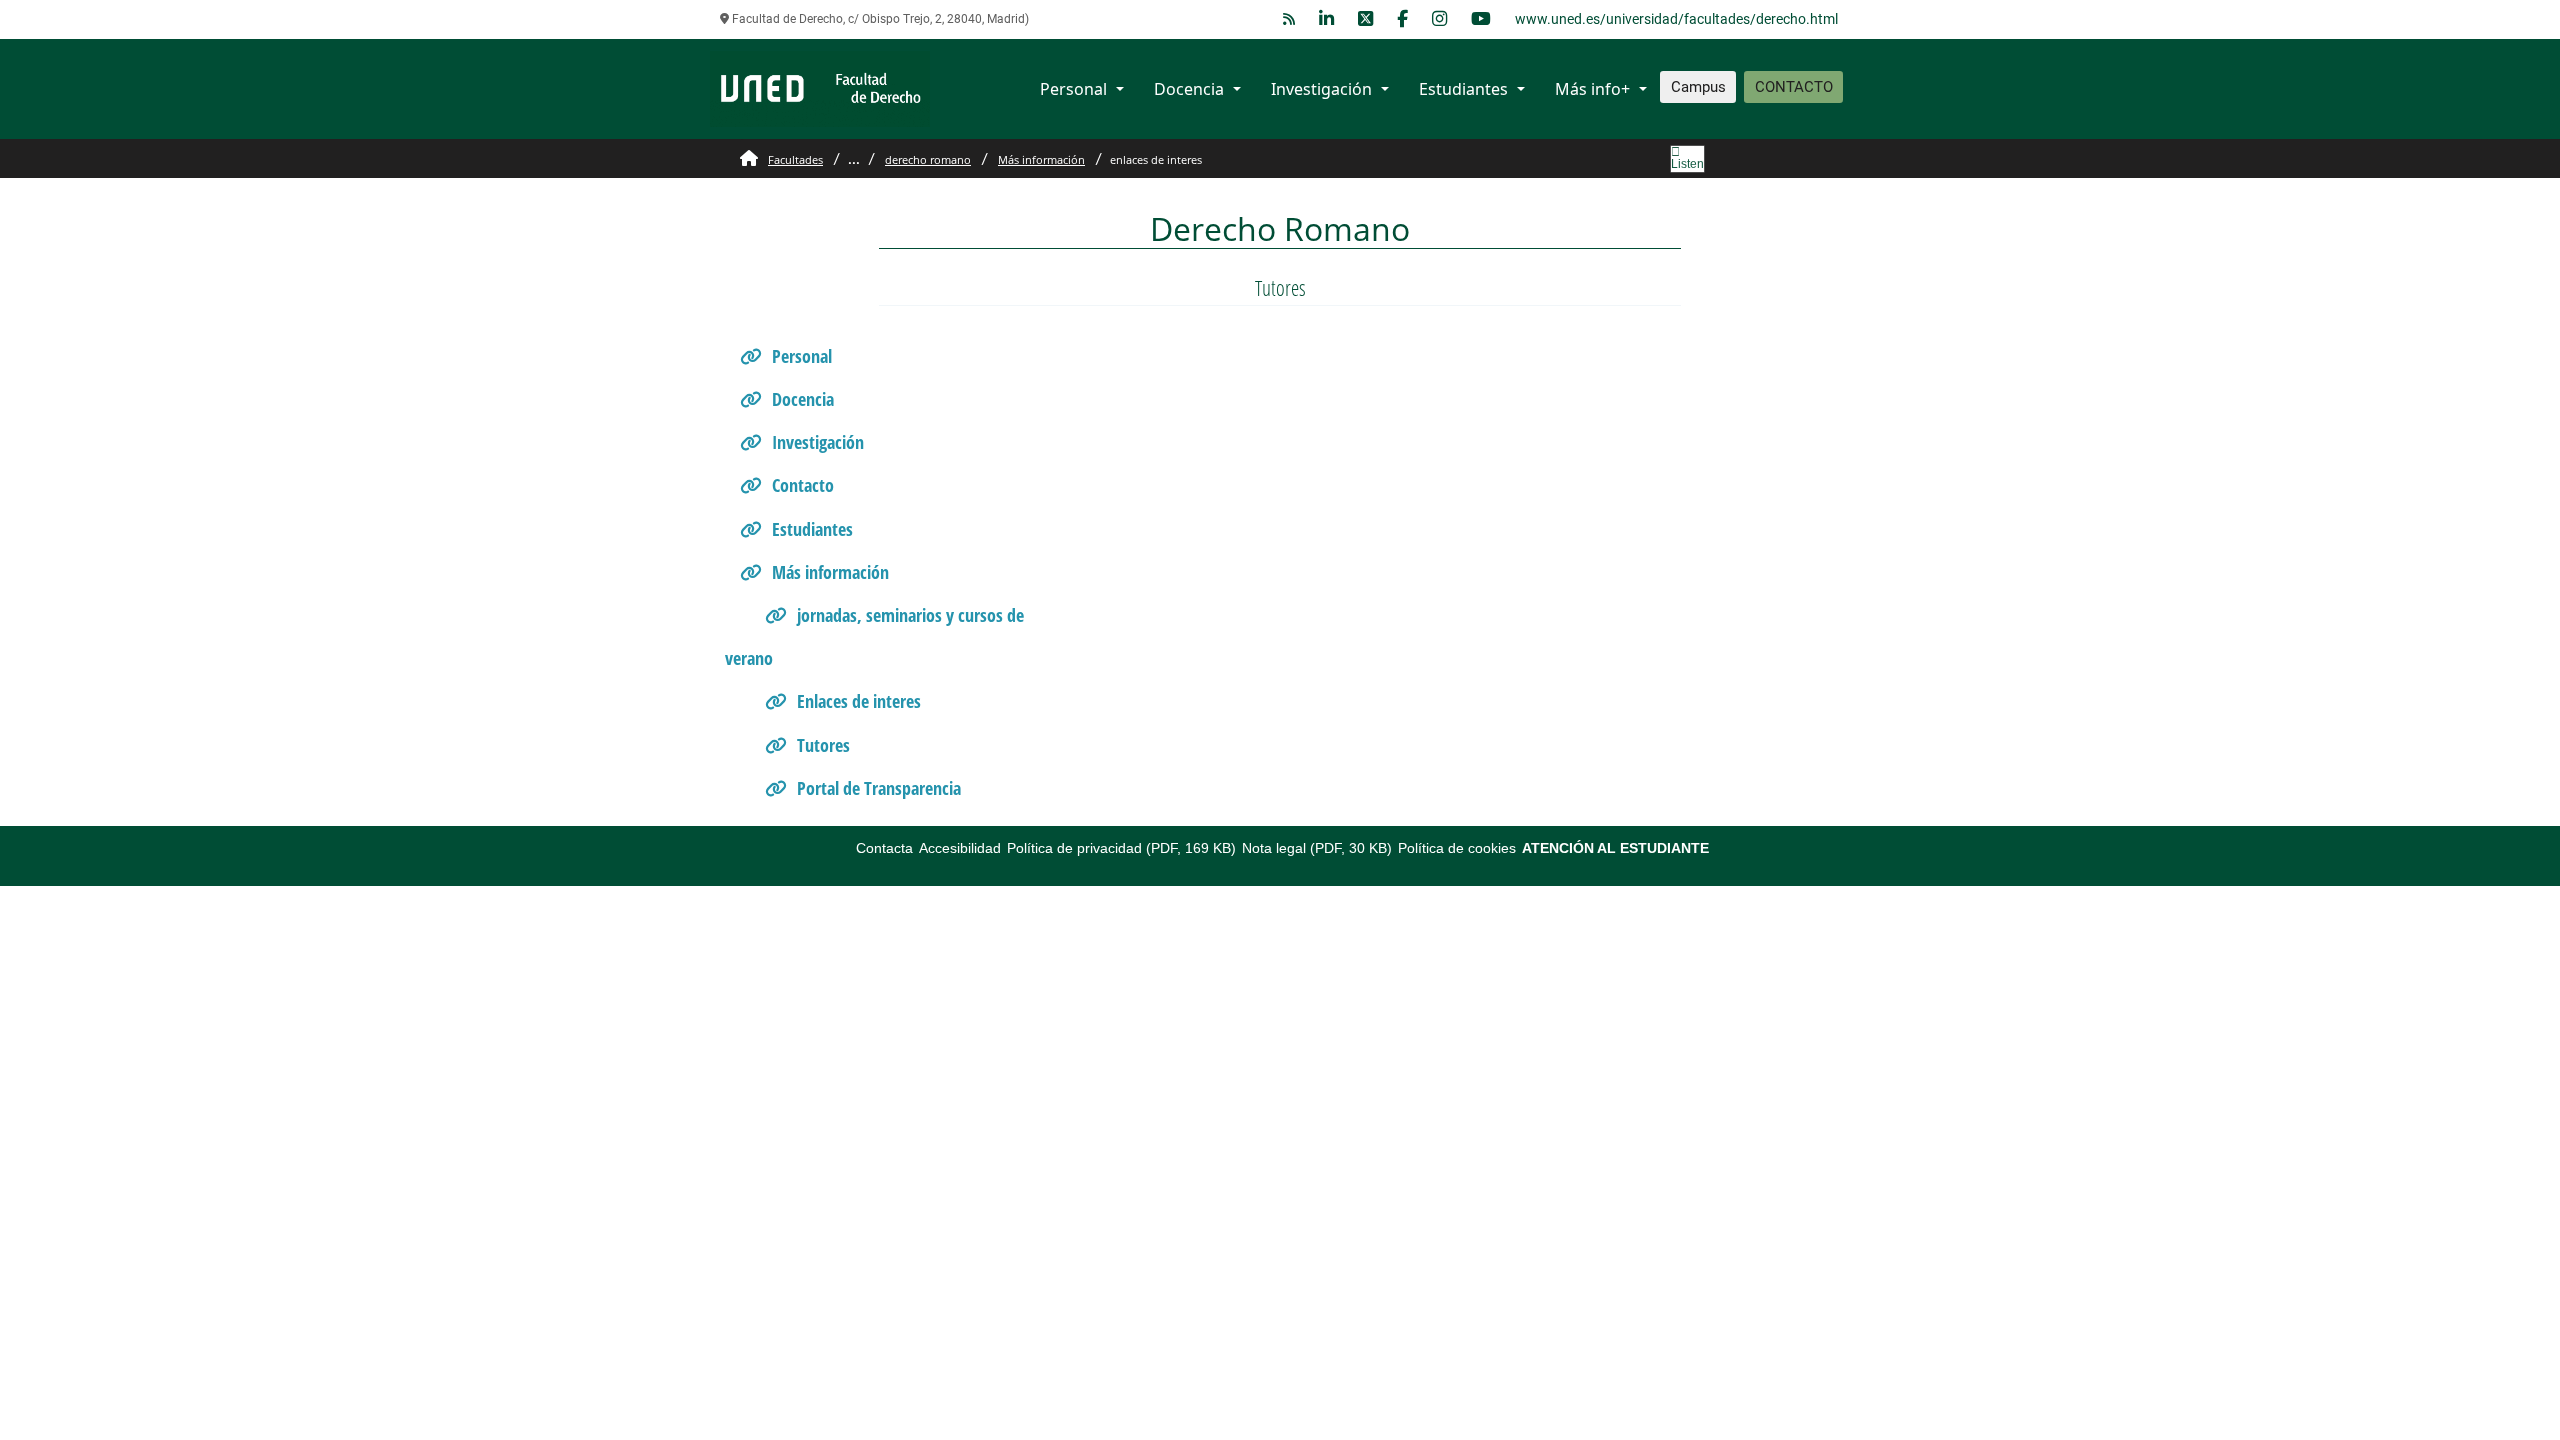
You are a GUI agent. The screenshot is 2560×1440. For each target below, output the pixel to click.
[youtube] (1481, 19)
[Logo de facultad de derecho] (820, 87)
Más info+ (1592, 89)
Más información (1041, 159)
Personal (1073, 89)
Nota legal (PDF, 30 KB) (1317, 848)
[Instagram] (1439, 19)
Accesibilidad (960, 848)
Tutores (823, 745)
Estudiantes (1463, 89)
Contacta (884, 848)
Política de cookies (1457, 848)
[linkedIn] (1326, 19)
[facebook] (1402, 19)
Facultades (795, 159)
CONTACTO (1794, 87)
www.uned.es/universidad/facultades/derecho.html (1676, 19)
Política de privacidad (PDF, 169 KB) (1121, 848)
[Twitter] (1365, 19)
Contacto (803, 485)
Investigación (1321, 89)
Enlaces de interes (859, 701)
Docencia (1189, 89)
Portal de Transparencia (879, 788)
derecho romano (928, 159)
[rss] (1289, 19)
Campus (1698, 87)
